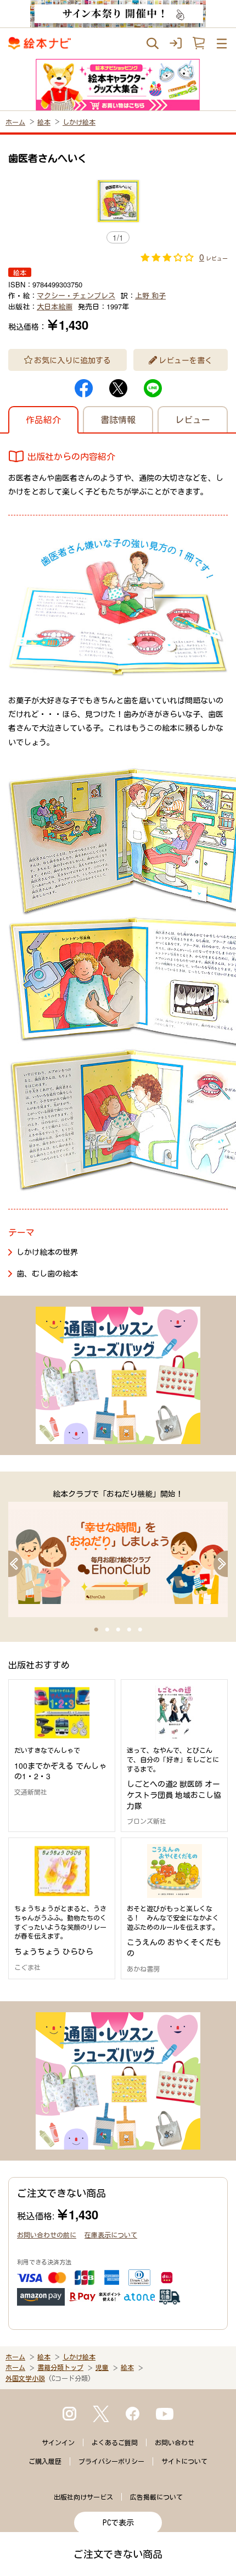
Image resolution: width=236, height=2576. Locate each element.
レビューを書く (186, 360)
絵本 (44, 122)
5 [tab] (140, 1630)
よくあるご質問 (115, 2442)
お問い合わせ (175, 2442)
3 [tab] (118, 1630)
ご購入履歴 (45, 2461)
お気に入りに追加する (72, 360)
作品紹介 (43, 420)
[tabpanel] (118, 1553)
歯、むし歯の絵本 (47, 1273)
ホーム (15, 122)
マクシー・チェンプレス (76, 295)
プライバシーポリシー (111, 2461)
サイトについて (184, 2461)
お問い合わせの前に (47, 2234)
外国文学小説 (25, 2378)
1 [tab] (96, 1630)
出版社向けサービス (83, 2497)
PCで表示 (118, 2523)
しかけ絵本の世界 (47, 1252)
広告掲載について (156, 2497)
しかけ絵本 (79, 122)
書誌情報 (118, 420)
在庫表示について (111, 2234)
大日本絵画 (55, 306)
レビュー (193, 420)
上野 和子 (150, 295)
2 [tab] (107, 1630)
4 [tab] (129, 1630)
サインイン (58, 2442)
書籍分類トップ (60, 2367)
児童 (102, 2367)
